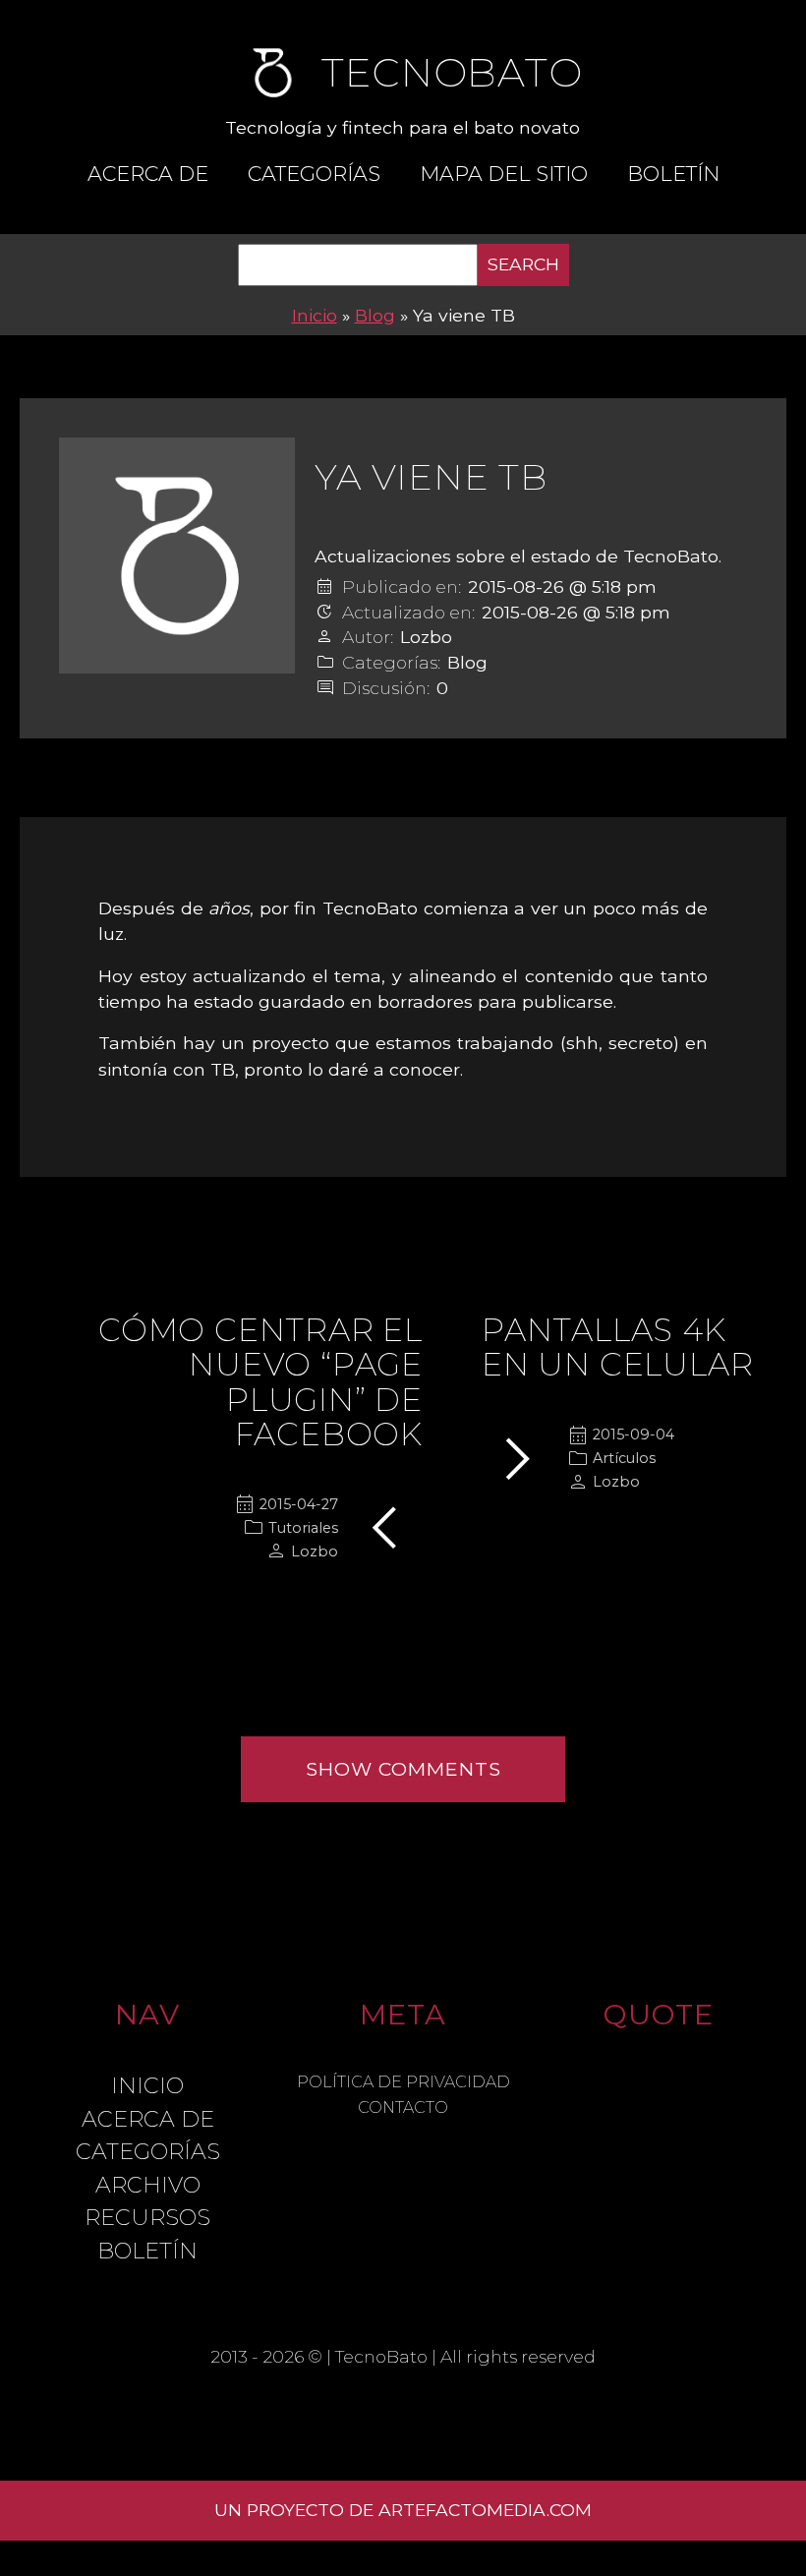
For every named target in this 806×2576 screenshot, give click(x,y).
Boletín (673, 174)
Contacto (403, 2108)
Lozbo (426, 637)
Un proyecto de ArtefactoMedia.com (403, 2510)
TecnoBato (381, 2356)
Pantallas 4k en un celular (617, 1347)
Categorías (314, 174)
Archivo (148, 2185)
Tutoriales (303, 1528)
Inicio (315, 315)
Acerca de (148, 174)
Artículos (624, 1458)
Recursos (147, 2217)
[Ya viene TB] (177, 556)
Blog (375, 315)
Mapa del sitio (504, 174)
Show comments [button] (403, 1769)
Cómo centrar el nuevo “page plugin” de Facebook (260, 1382)
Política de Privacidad (403, 2082)
